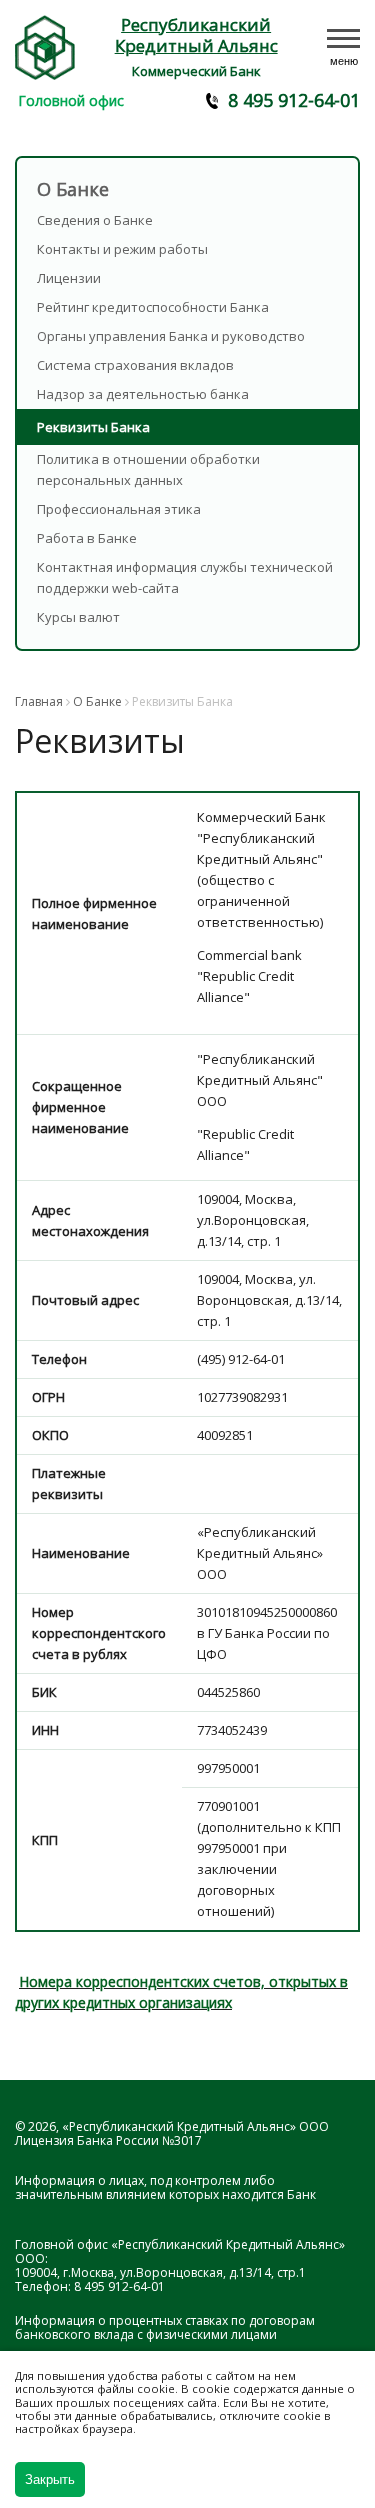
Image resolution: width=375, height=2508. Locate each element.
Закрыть (50, 2479)
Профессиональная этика (119, 509)
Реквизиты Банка (93, 427)
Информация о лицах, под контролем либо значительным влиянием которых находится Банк (165, 2187)
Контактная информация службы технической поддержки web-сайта (185, 577)
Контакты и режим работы (122, 249)
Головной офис (71, 100)
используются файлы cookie (95, 2388)
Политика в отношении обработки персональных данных (148, 469)
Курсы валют (78, 617)
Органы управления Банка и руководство (171, 336)
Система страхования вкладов (135, 365)
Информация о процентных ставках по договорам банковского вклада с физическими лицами (165, 2327)
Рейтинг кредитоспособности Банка (153, 307)
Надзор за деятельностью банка (143, 394)
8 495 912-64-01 (294, 100)
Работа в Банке (87, 538)
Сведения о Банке (95, 220)
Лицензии (69, 278)
